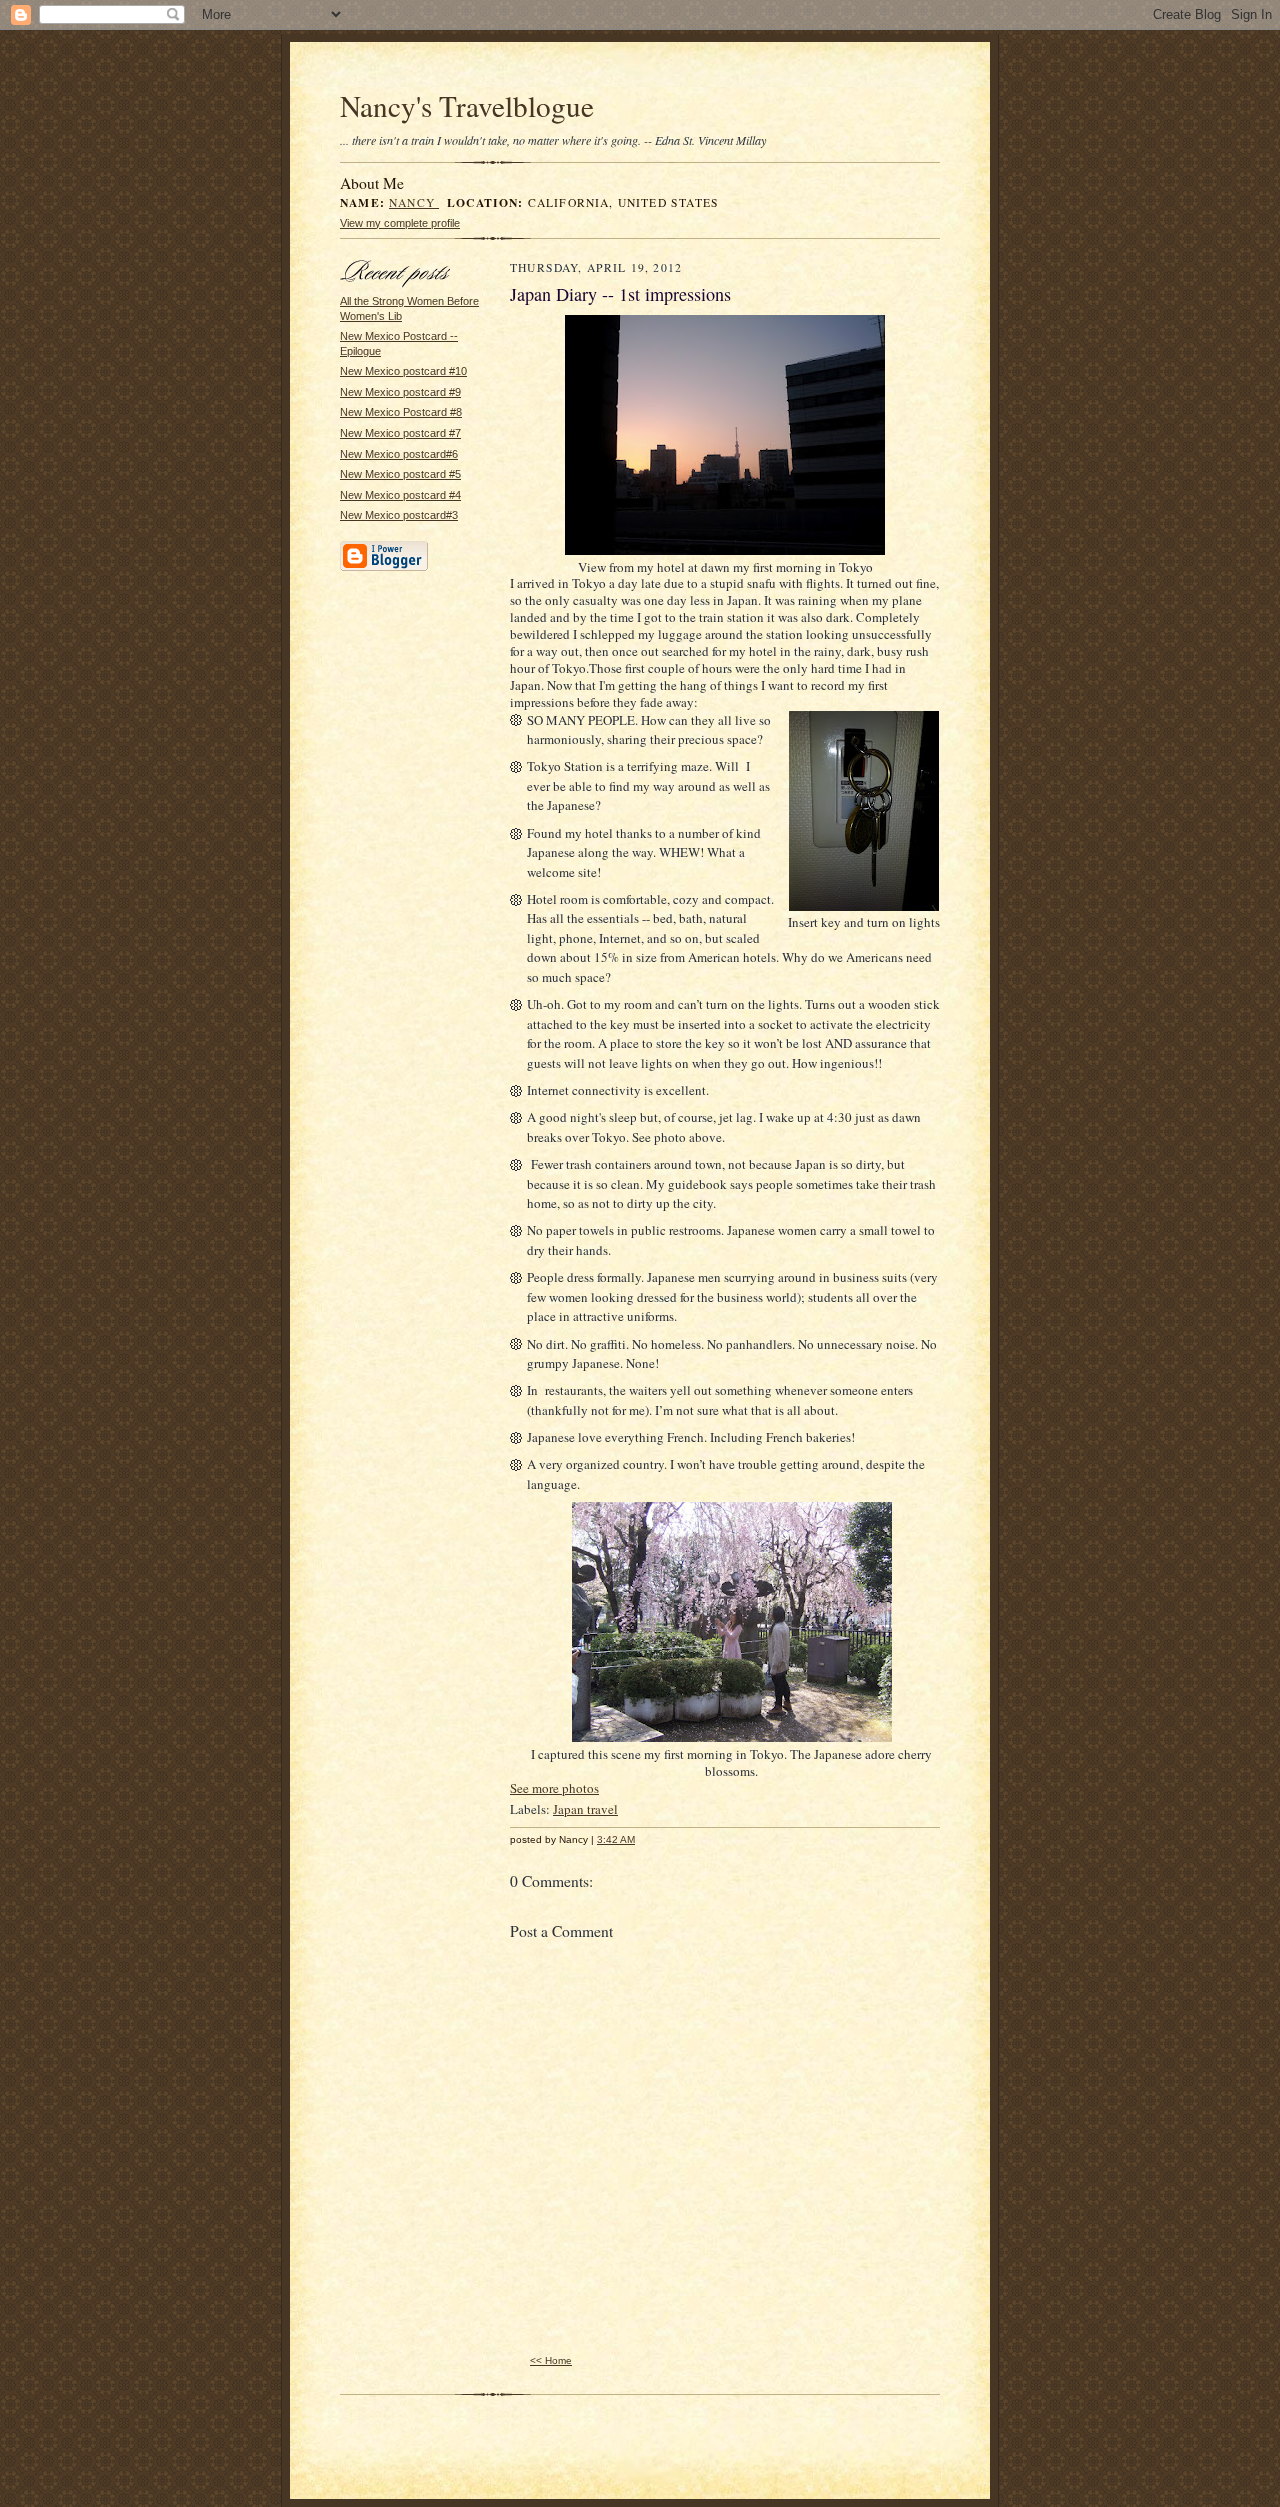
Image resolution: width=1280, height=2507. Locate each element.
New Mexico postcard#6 (399, 454)
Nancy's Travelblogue (467, 105)
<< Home (551, 2360)
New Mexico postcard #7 (400, 433)
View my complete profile (400, 223)
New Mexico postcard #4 (400, 495)
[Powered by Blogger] (384, 568)
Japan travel (585, 1809)
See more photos (554, 1788)
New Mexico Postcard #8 (401, 412)
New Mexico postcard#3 (399, 515)
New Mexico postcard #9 (400, 392)
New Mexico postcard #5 (400, 474)
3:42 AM (616, 1839)
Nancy (414, 202)
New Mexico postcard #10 (403, 371)
